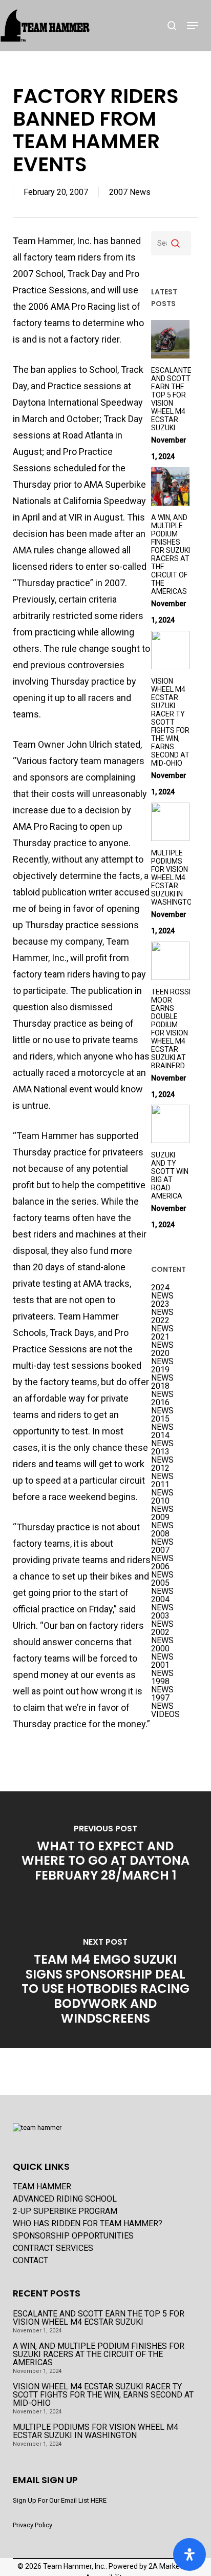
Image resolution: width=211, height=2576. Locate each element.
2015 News (162, 1423)
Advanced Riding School (65, 2199)
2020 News (162, 1357)
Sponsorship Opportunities (73, 2236)
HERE (99, 2500)
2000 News (162, 1653)
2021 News (162, 1341)
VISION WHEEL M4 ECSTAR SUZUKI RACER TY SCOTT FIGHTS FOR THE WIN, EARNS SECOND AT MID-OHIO (103, 2395)
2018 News (162, 1390)
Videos (165, 1714)
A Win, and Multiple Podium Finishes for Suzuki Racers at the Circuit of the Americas (99, 2354)
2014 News (162, 1440)
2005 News (162, 1587)
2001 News (162, 1669)
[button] (193, 26)
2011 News (162, 1489)
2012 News (162, 1472)
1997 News (162, 1702)
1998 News (162, 1686)
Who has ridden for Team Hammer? (88, 2224)
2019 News (162, 1374)
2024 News (162, 1292)
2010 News (162, 1505)
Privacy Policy (33, 2525)
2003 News (162, 1620)
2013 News (162, 1456)
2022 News (162, 1325)
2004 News (162, 1604)
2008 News (162, 1538)
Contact (30, 2261)
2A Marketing (170, 2566)
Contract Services (53, 2248)
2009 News (162, 1522)
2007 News (130, 192)
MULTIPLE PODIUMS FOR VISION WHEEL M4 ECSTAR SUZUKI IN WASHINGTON (96, 2431)
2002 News (162, 1636)
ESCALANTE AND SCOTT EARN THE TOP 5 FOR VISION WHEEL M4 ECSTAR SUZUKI (99, 2318)
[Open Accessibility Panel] (189, 2554)
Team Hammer (42, 2187)
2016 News (162, 1407)
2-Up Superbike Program (65, 2211)
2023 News (162, 1308)
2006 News (162, 1571)
